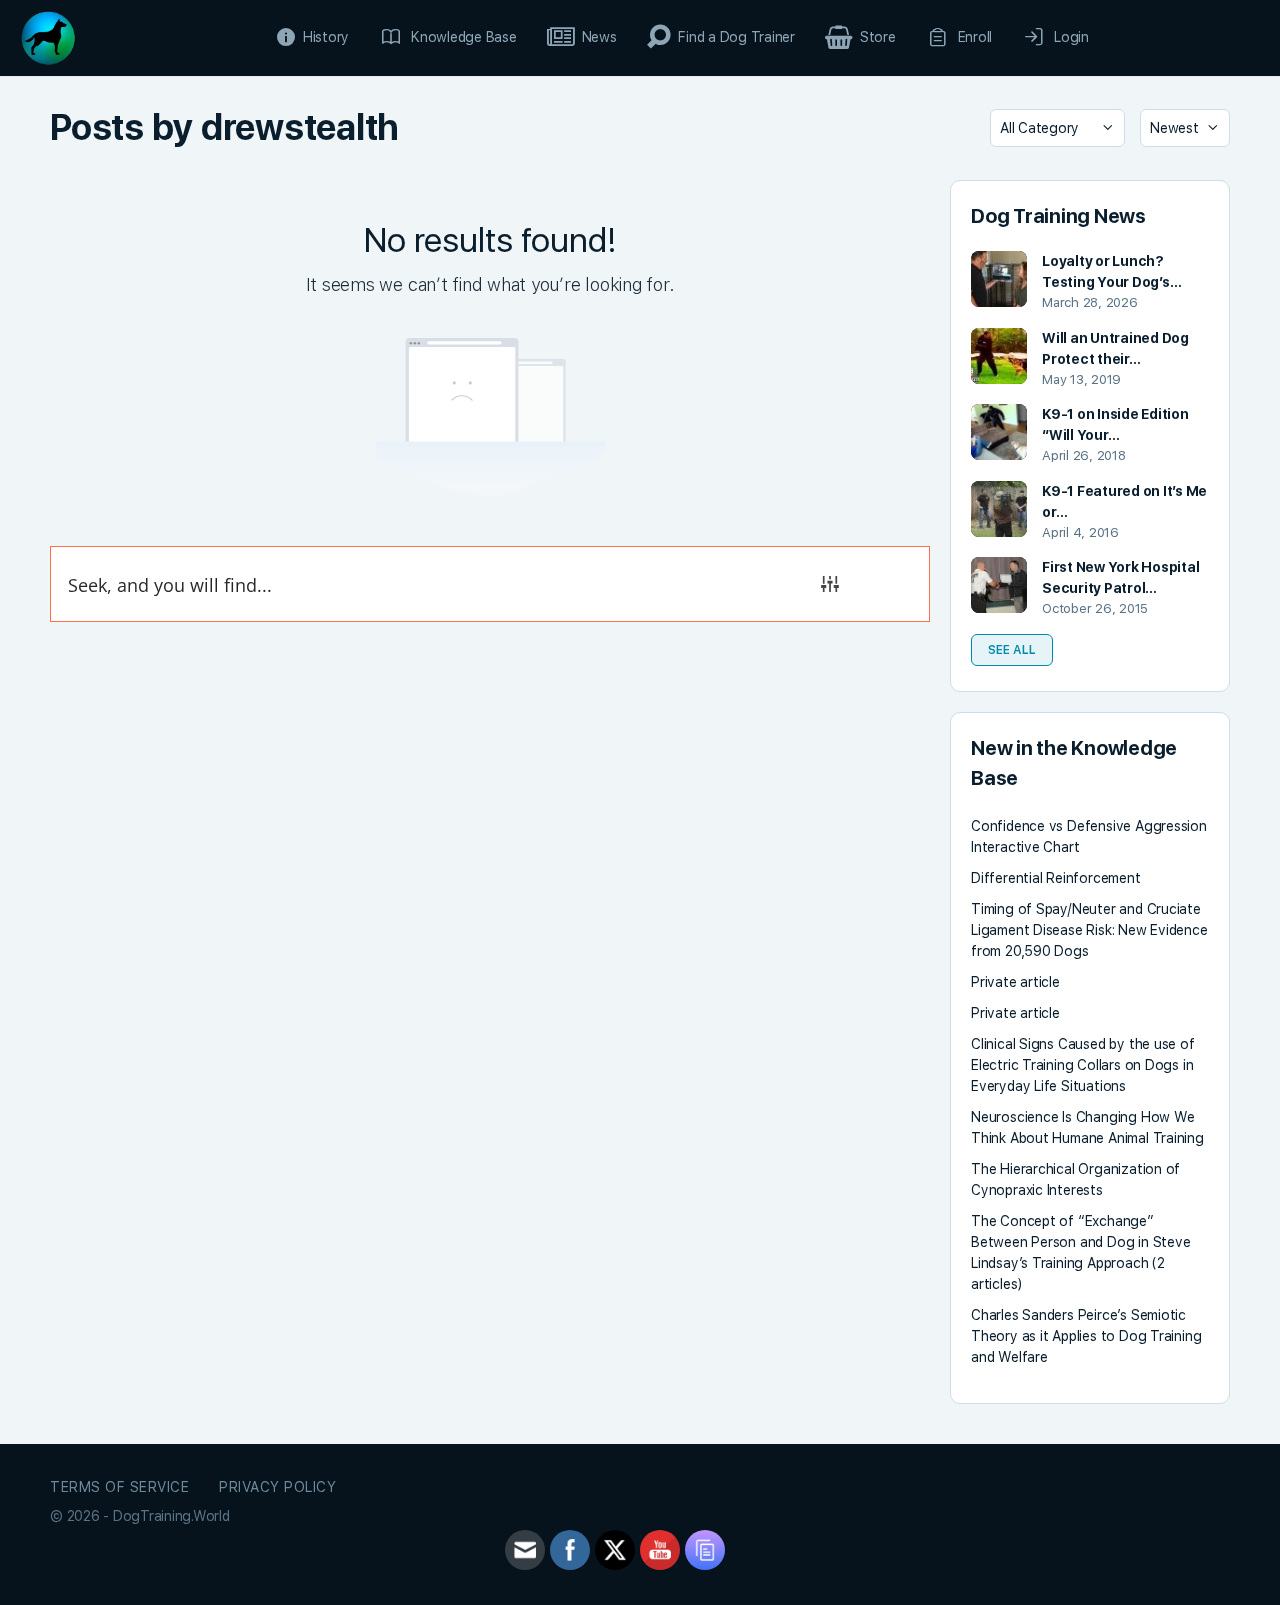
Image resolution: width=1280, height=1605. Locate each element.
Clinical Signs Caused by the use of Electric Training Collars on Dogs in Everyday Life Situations (1083, 1065)
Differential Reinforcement (1056, 878)
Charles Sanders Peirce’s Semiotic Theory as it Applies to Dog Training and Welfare (1086, 1336)
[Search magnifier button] (892, 584)
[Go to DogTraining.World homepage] (48, 35)
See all (1012, 650)
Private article (1015, 982)
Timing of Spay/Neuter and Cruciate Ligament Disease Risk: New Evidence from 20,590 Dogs (1089, 930)
